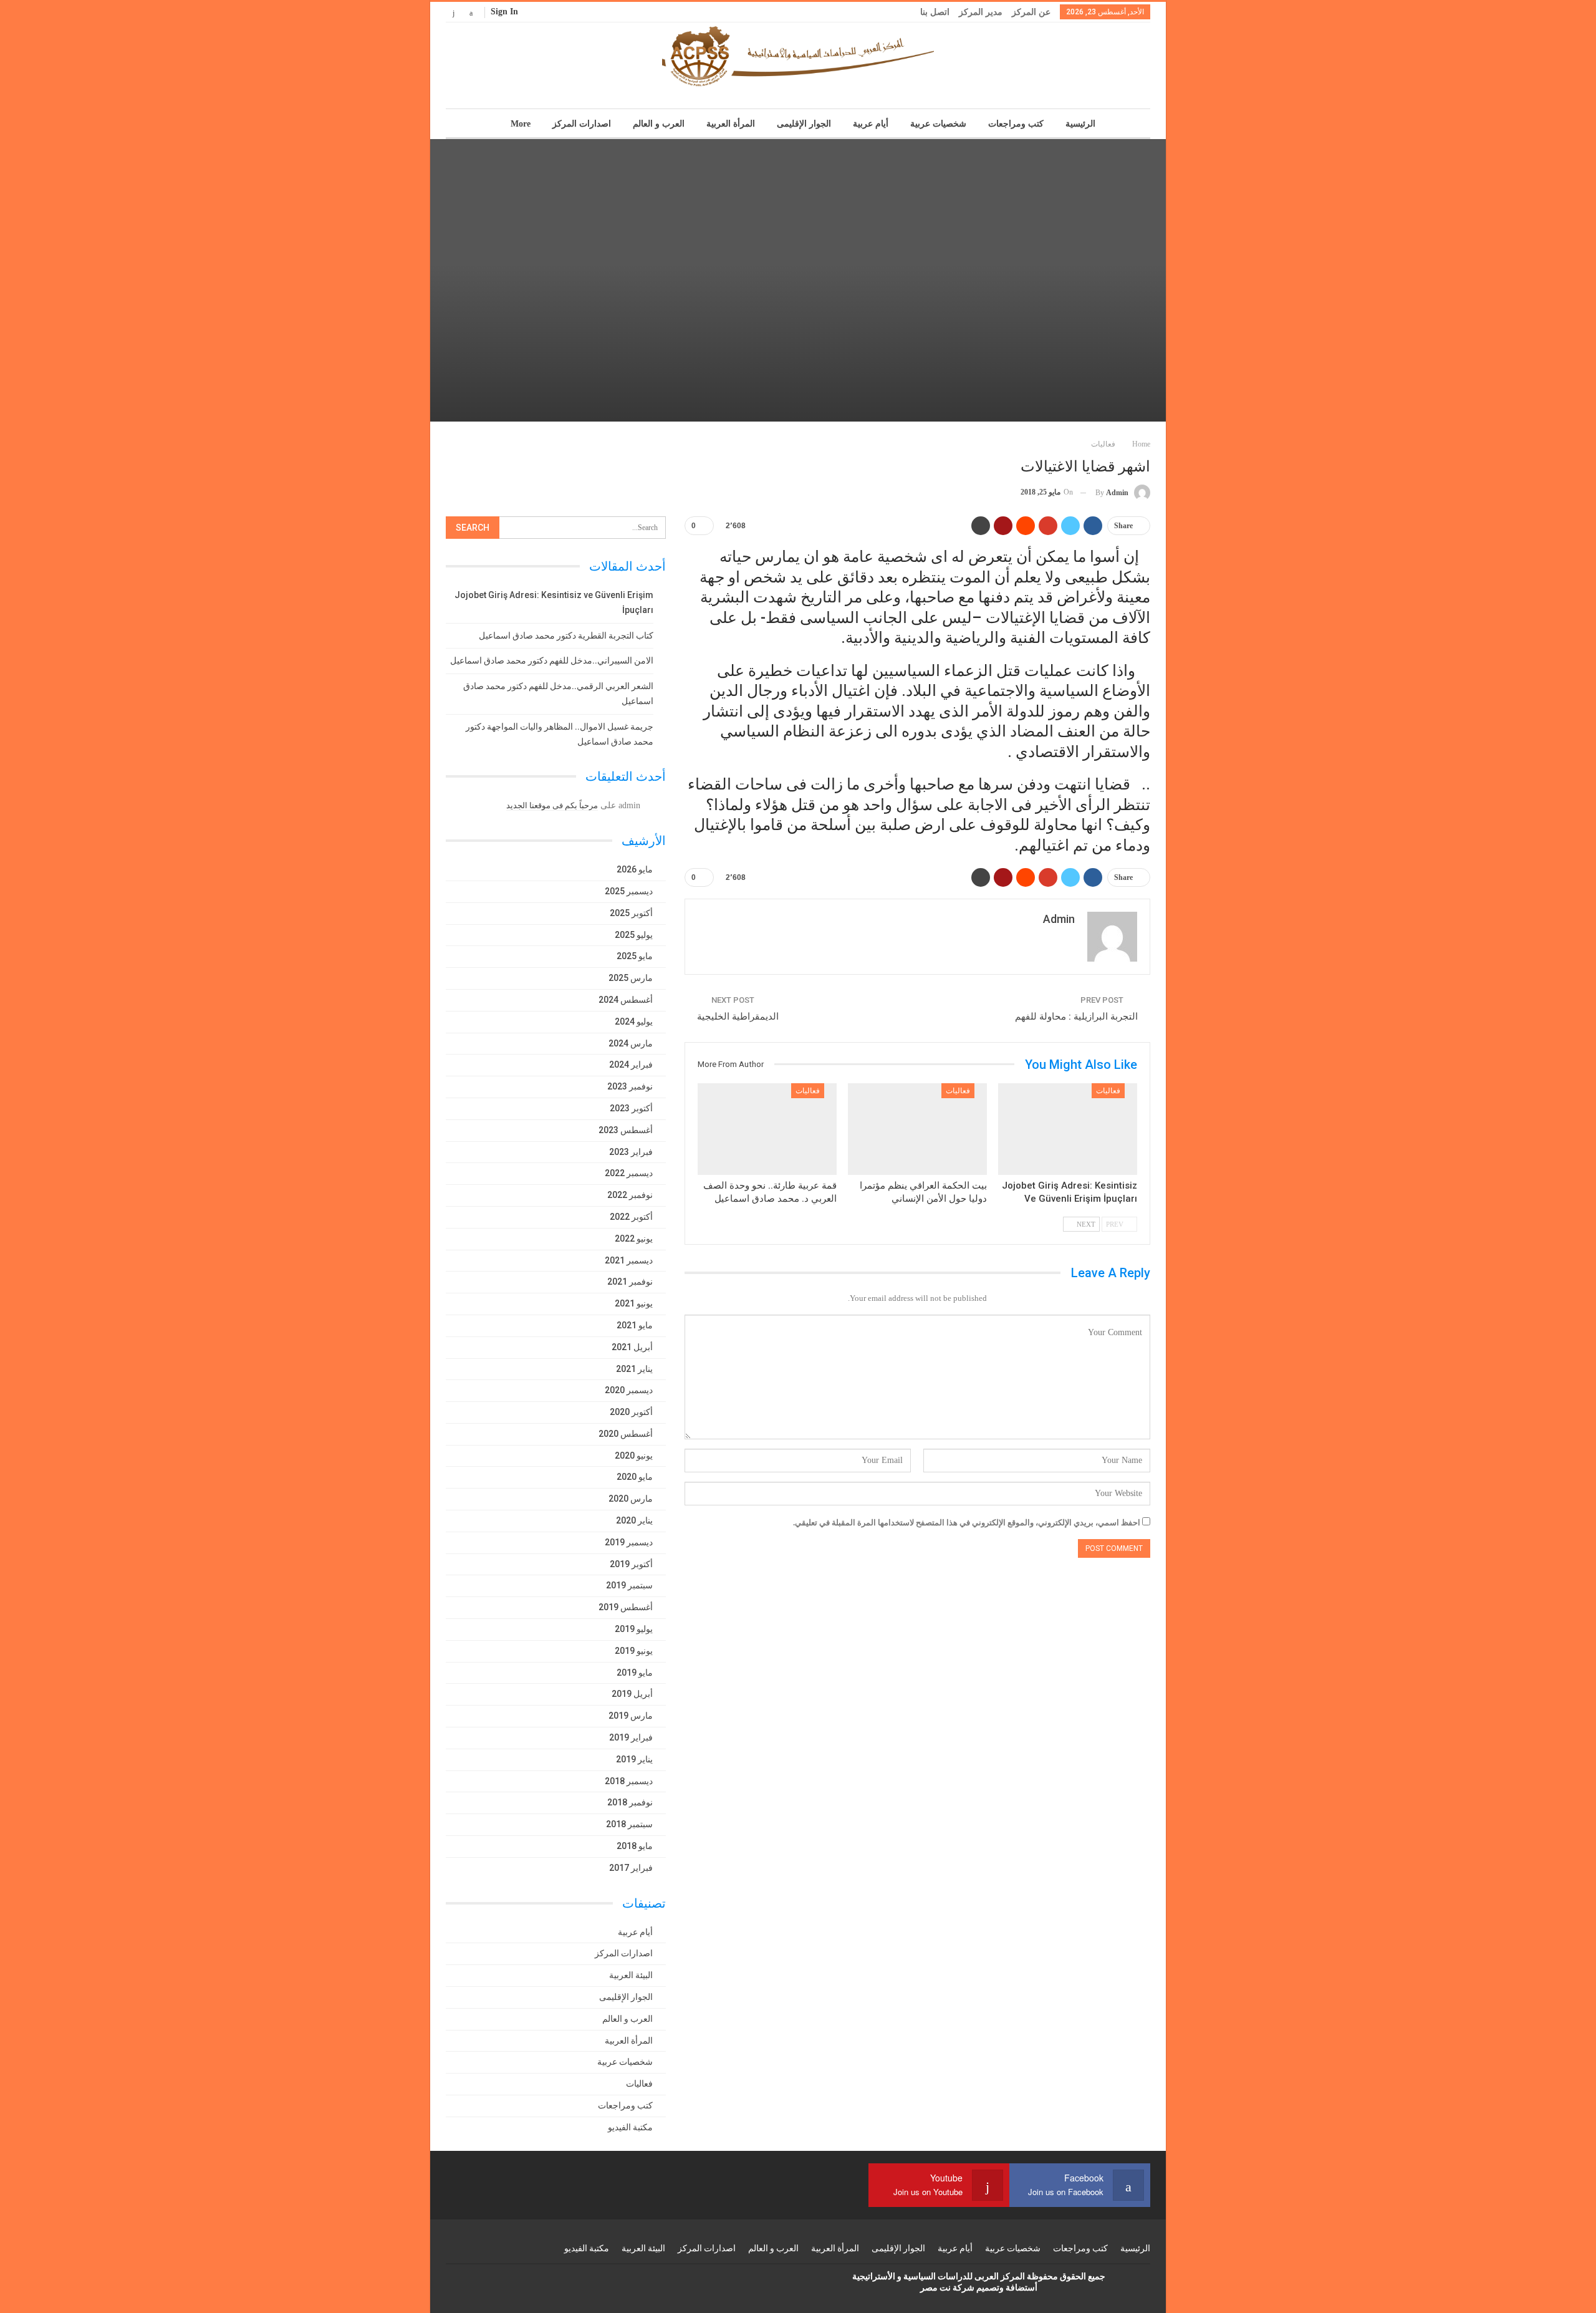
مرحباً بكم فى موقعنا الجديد (552, 805)
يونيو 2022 (634, 1239)
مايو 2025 (635, 956)
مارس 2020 (631, 1499)
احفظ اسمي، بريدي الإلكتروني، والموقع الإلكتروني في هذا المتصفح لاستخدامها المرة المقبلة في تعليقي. (967, 1523)
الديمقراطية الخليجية (738, 1016)
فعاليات (1108, 1091)
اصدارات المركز (582, 124)
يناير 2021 (634, 1369)
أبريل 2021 (632, 1347)
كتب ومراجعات (1016, 124)
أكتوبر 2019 (631, 1564)
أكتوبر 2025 (631, 913)
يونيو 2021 (634, 1303)
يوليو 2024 (634, 1021)
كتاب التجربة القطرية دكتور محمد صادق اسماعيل (566, 635)
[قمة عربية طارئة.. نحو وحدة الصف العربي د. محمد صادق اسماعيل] (767, 1129)
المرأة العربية (731, 124)
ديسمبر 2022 (629, 1173)
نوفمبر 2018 (630, 1802)
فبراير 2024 (631, 1065)
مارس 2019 (631, 1716)
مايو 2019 (635, 1673)
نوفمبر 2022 (630, 1195)
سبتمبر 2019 (629, 1585)
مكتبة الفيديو (630, 2127)
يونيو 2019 (634, 1651)
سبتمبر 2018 (629, 1824)
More (521, 124)
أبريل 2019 (632, 1694)
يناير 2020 (634, 1520)
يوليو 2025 (634, 935)
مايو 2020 (635, 1477)
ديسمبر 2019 (629, 1542)
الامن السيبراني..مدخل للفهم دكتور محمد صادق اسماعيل (552, 660)
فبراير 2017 (631, 1868)
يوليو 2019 (634, 1629)
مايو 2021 (635, 1325)
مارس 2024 (631, 1043)
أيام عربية (871, 124)
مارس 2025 (631, 978)
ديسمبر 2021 (629, 1260)
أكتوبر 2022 (631, 1217)
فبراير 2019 (631, 1737)
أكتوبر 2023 (631, 1108)
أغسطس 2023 (626, 1130)
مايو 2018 (635, 1846)
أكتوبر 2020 (631, 1412)
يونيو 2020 (634, 1456)
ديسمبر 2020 (629, 1390)
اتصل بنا (935, 12)
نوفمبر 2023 (630, 1086)
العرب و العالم (659, 124)
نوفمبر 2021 (630, 1282)
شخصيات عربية (938, 124)
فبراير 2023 (631, 1152)
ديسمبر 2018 (629, 1781)
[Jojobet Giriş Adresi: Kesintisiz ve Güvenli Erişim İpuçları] (1068, 1129)
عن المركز (1031, 12)
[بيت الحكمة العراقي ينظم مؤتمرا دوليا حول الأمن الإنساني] (917, 1129)
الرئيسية (1080, 124)
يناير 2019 (634, 1759)
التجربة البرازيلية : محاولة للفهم (1076, 1016)
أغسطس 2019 (626, 1607)
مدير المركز (981, 12)
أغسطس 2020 (626, 1434)
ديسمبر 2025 (629, 891)
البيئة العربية (631, 1975)
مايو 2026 (635, 869)
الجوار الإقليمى (804, 124)
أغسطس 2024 (626, 1000)
